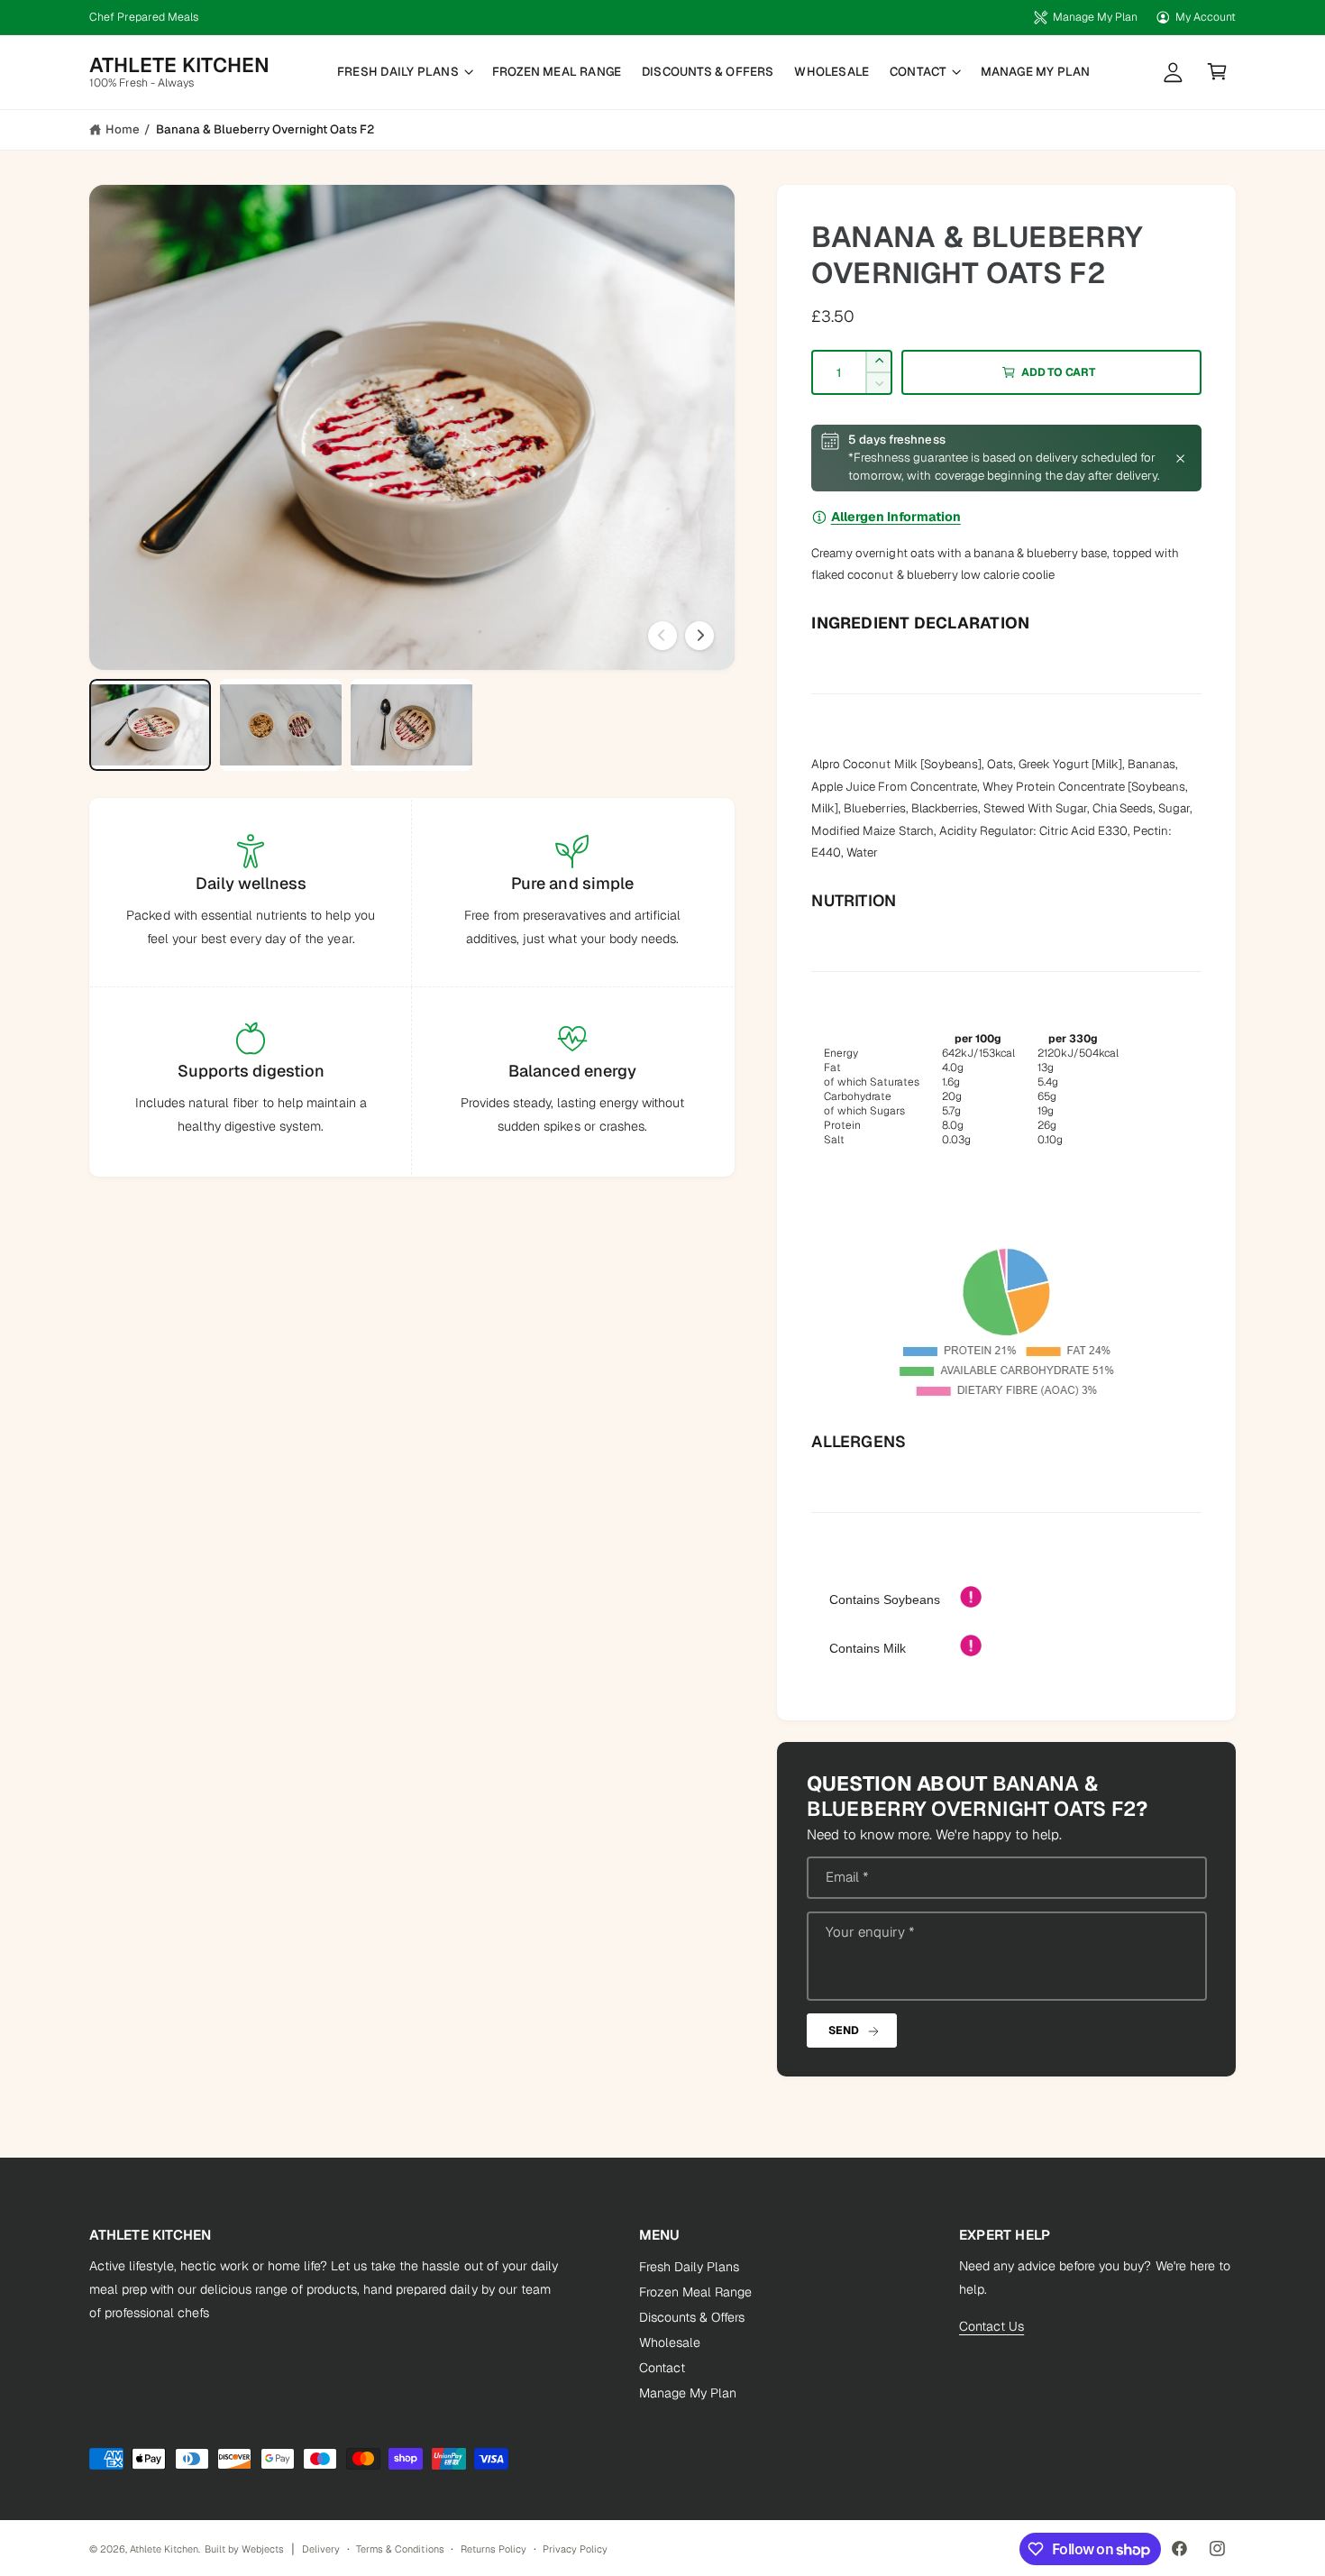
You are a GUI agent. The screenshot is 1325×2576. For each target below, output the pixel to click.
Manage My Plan (1095, 17)
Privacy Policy (575, 2549)
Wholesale (670, 2342)
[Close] (1180, 458)
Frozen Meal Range (695, 2292)
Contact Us (991, 2326)
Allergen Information (896, 517)
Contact (918, 72)
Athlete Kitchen (164, 2549)
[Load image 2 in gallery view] (281, 725)
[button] (405, 72)
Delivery (321, 2549)
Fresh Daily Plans (398, 72)
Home (123, 129)
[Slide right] (699, 636)
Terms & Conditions (400, 2549)
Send (843, 2031)
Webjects (263, 2549)
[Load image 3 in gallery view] (412, 725)
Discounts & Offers (692, 2317)
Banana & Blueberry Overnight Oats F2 (265, 129)
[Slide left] (662, 636)
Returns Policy (493, 2549)
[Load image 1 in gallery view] (151, 725)
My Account (1206, 17)
